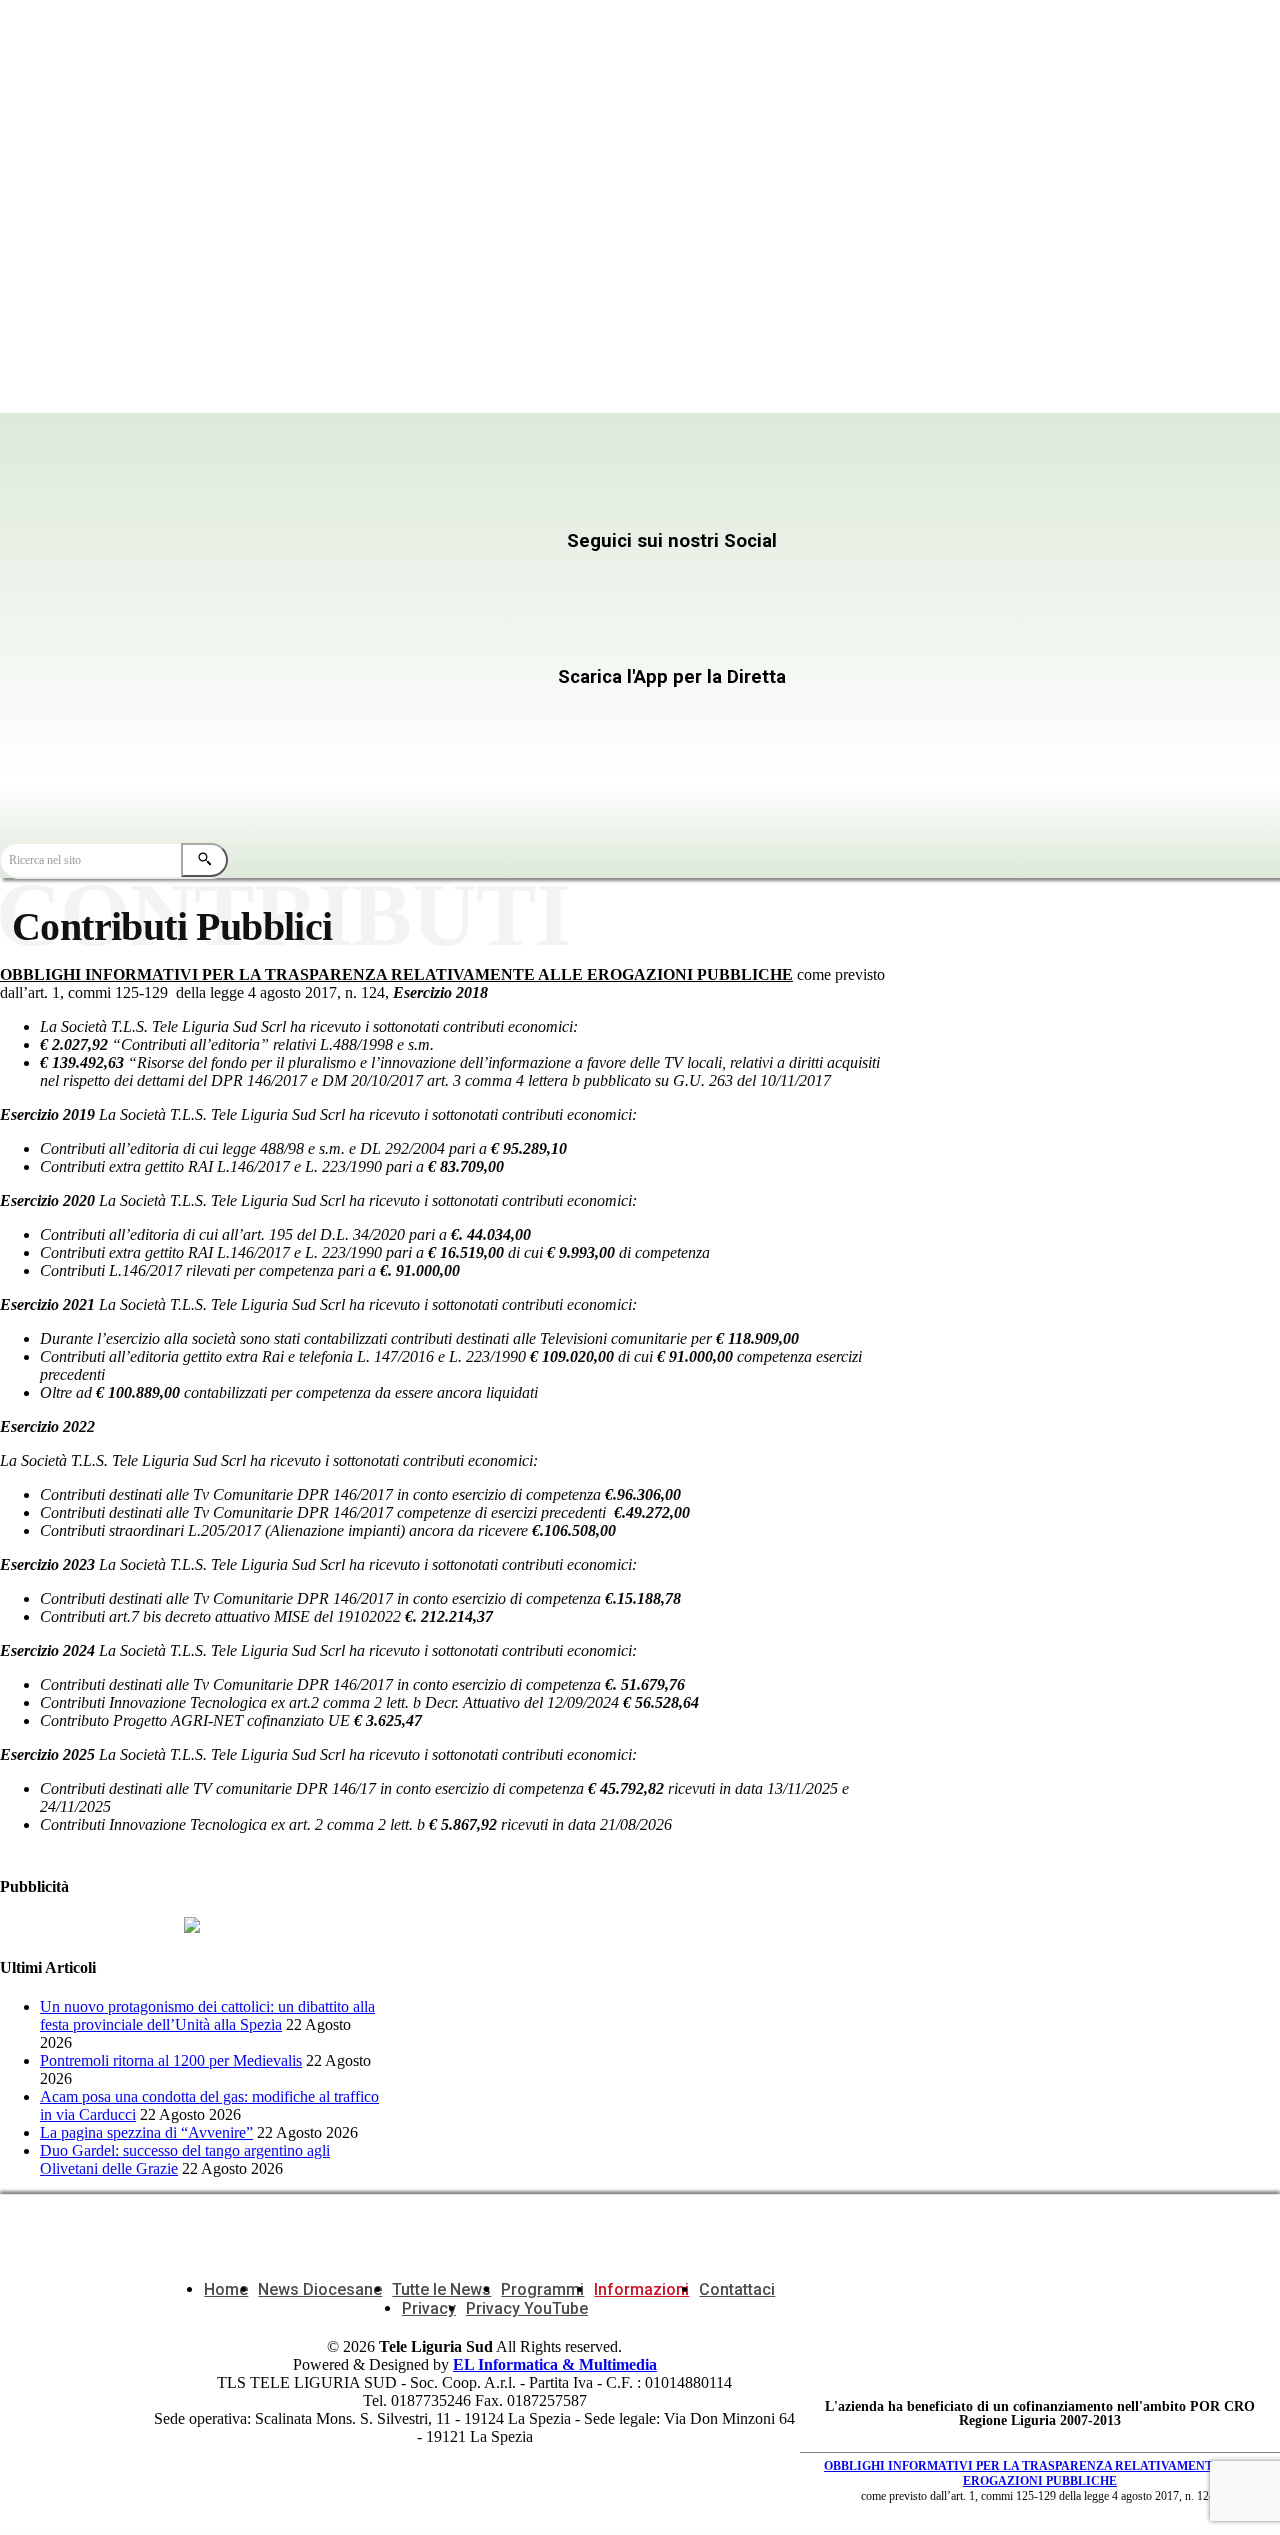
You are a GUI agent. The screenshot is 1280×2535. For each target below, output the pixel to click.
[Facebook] (348, 580)
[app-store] (501, 715)
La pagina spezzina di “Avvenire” (146, 2132)
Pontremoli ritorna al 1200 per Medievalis (171, 2060)
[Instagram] (530, 580)
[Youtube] (348, 637)
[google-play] (501, 760)
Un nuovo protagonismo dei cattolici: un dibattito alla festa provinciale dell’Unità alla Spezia (207, 2015)
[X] (713, 580)
